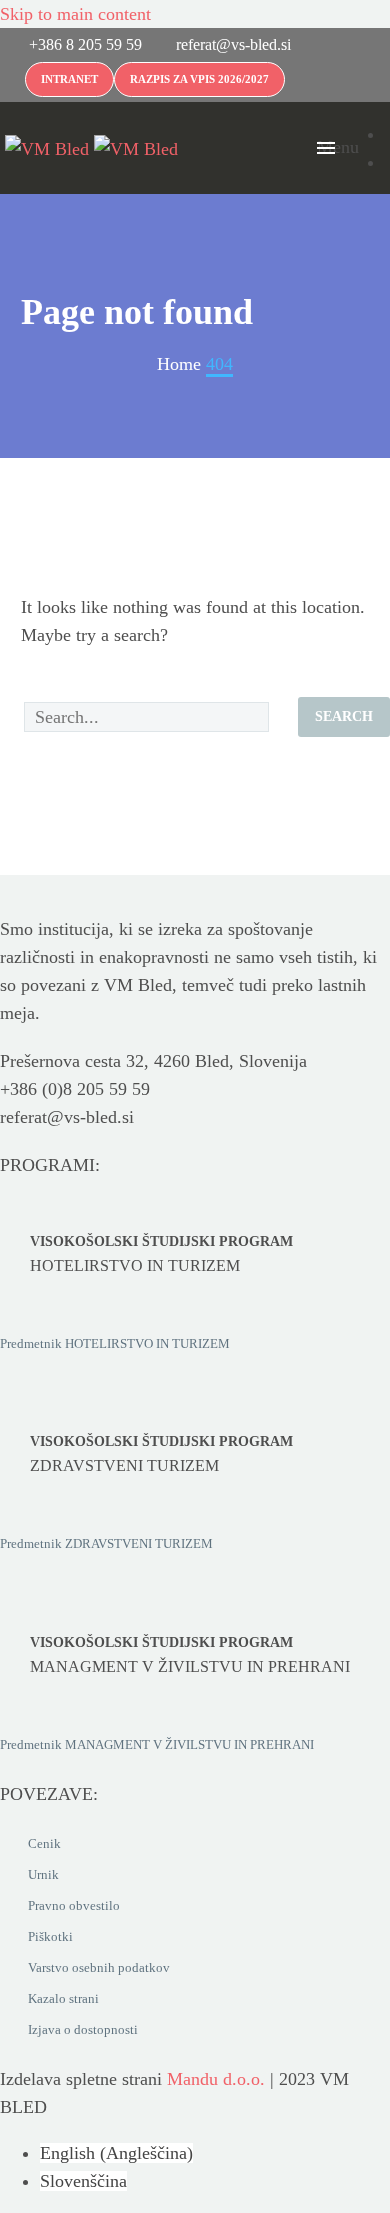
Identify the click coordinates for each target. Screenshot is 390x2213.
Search (344, 716)
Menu (326, 147)
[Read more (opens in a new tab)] (73, 47)
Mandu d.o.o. (216, 2079)
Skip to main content (75, 14)
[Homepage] (91, 147)
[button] (290, 148)
